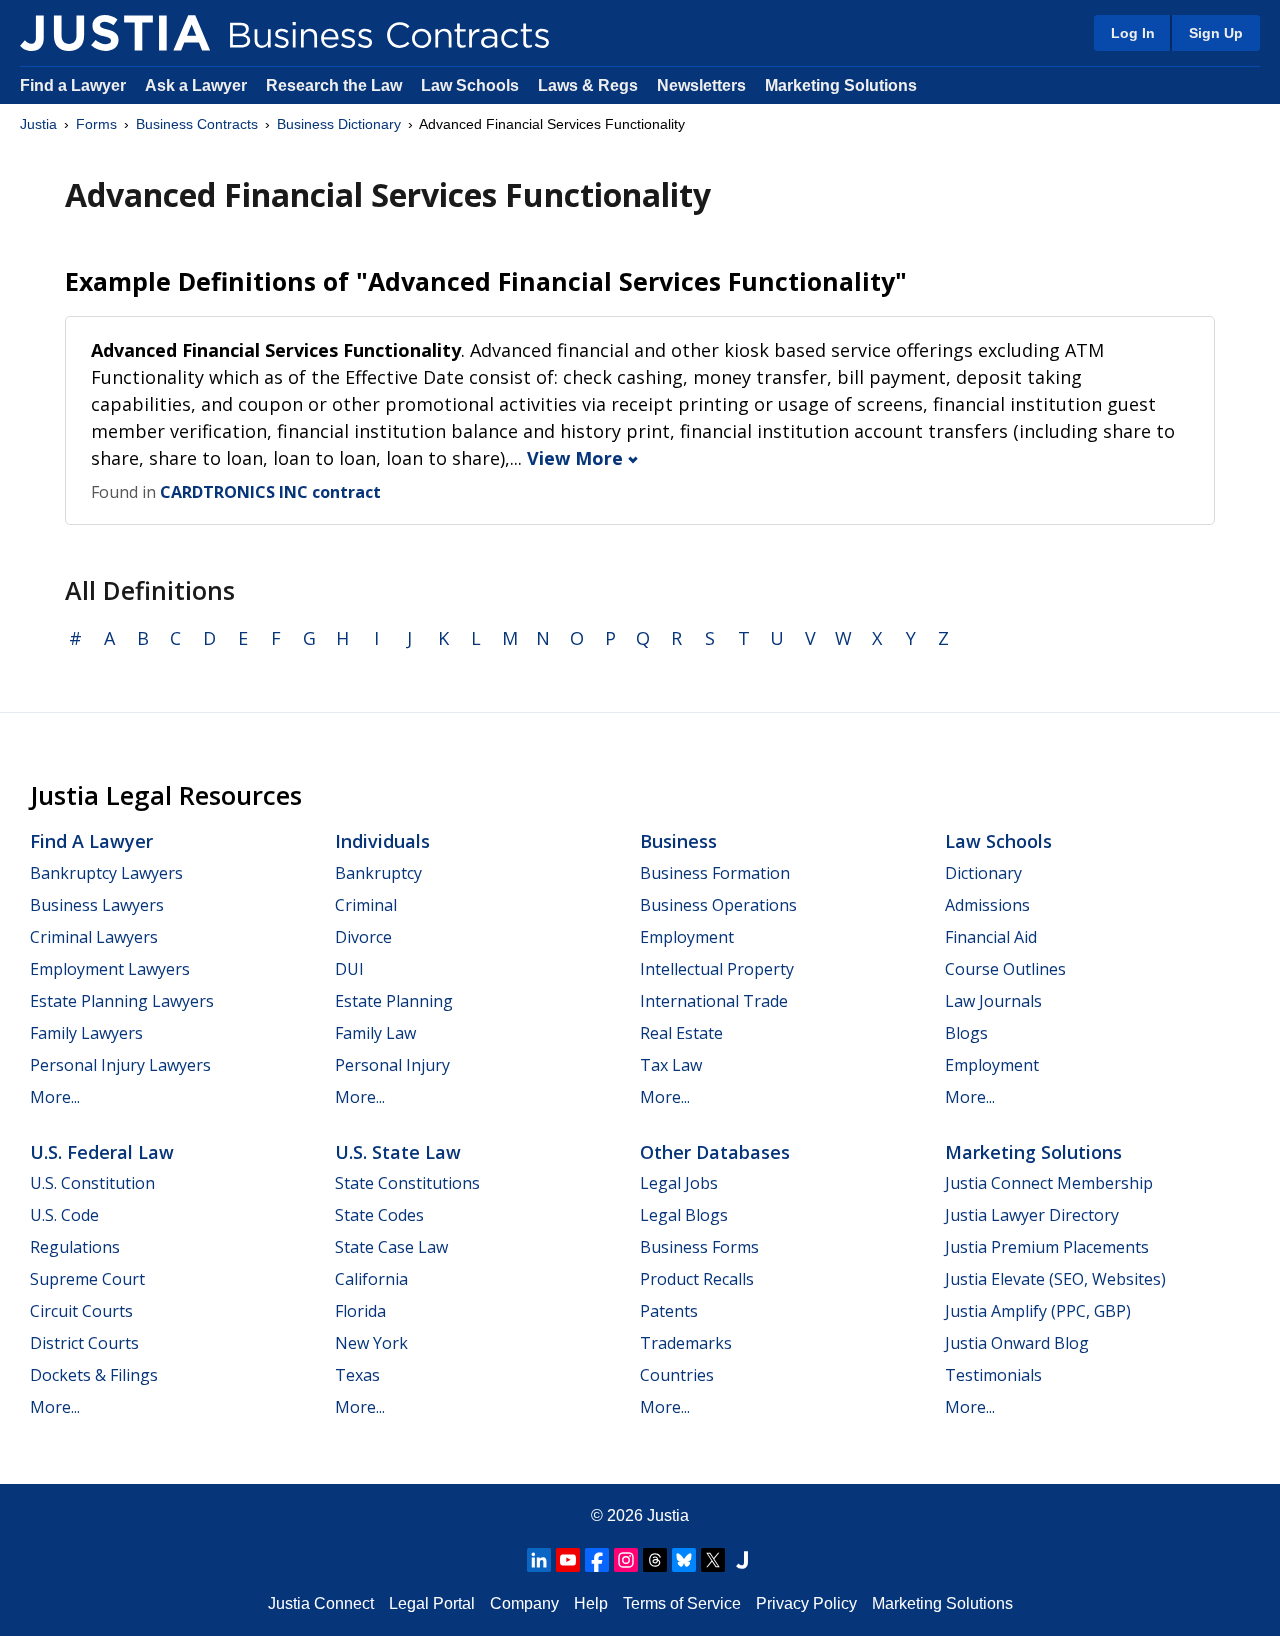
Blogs (966, 1033)
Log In (1133, 33)
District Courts (84, 1343)
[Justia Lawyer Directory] (742, 1560)
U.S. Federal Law (102, 1152)
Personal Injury (392, 1065)
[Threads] (655, 1560)
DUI (349, 969)
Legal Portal (432, 1603)
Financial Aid (991, 937)
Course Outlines (1005, 969)
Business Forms (699, 1247)
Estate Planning (394, 1001)
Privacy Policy (806, 1603)
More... (55, 1097)
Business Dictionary (339, 124)
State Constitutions (407, 1183)
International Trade (714, 1001)
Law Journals (993, 1001)
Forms (96, 124)
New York (371, 1343)
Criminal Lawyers (94, 937)
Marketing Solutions (841, 85)
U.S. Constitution (92, 1183)
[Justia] (115, 33)
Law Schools (470, 85)
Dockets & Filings (94, 1375)
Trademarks (686, 1343)
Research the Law (334, 85)
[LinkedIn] (539, 1560)
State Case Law (391, 1247)
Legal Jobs (679, 1183)
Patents (669, 1311)
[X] (713, 1560)
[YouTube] (568, 1560)
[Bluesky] (684, 1560)
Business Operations (718, 905)
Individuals (382, 841)
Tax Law (671, 1065)
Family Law (375, 1033)
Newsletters (701, 85)
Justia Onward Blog (1017, 1343)
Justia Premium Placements (1047, 1247)
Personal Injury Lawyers (120, 1065)
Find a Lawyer (73, 85)
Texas (357, 1375)
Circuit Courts (81, 1311)
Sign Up (1216, 33)
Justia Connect (321, 1603)
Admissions (987, 905)
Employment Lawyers (110, 969)
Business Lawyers (97, 905)
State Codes (379, 1215)
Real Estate (681, 1033)
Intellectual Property (717, 969)
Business (678, 841)
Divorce (363, 937)
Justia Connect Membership (1049, 1183)
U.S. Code (64, 1215)
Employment (687, 937)
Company (524, 1603)
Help (591, 1603)
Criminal (366, 905)
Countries (677, 1375)
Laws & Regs (588, 85)
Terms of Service (682, 1603)
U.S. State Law (398, 1152)
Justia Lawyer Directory (1032, 1215)
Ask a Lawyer (198, 85)
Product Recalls (697, 1279)
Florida (360, 1311)
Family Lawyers (86, 1033)
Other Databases (715, 1152)
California (371, 1279)
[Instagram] (626, 1560)
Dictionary (983, 873)
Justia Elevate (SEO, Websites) (1055, 1279)
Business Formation (715, 873)
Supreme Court (87, 1279)
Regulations (75, 1247)
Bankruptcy (378, 873)
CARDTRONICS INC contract (270, 492)
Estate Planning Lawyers (122, 1001)
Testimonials (993, 1375)
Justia (38, 124)
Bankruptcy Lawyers (106, 873)
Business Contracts (197, 124)
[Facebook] (597, 1560)
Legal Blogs (684, 1215)
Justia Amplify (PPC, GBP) (1038, 1311)
